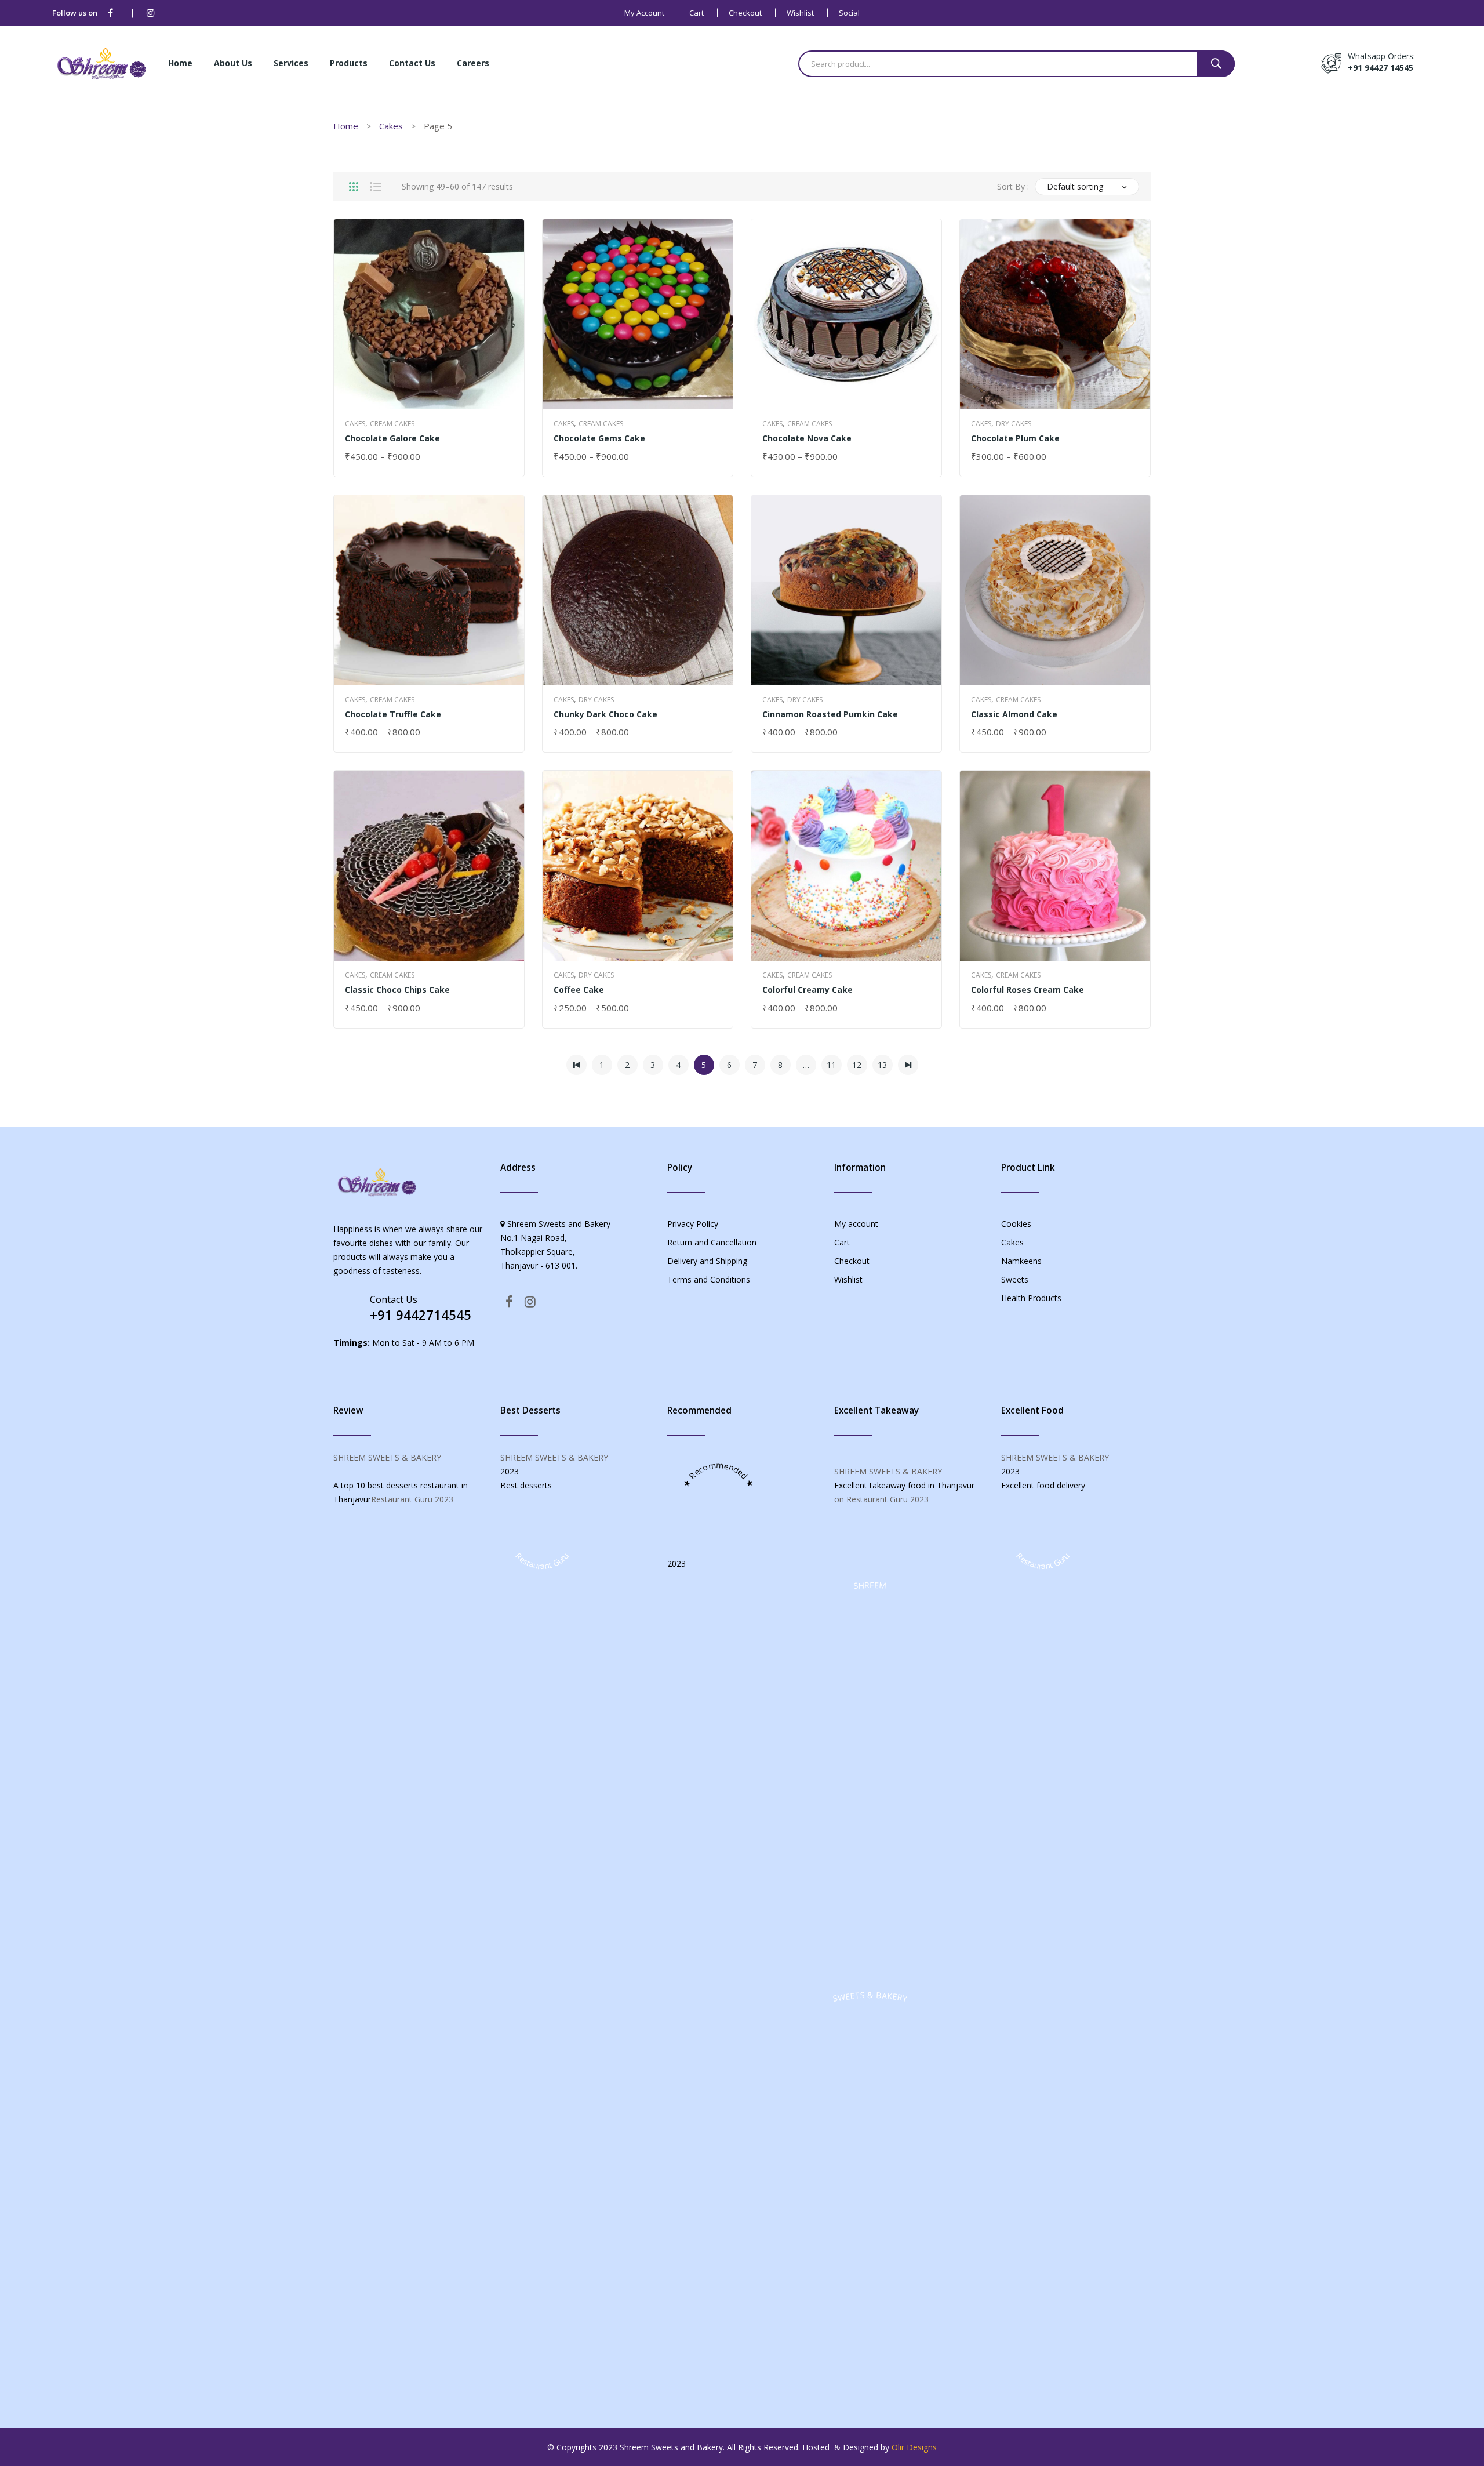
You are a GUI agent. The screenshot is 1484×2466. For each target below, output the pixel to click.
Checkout (745, 13)
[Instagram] (151, 13)
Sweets (1015, 1279)
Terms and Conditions (709, 1279)
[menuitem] (180, 64)
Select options (379, 457)
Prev (576, 1065)
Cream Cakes (392, 424)
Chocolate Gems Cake (599, 438)
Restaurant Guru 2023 (412, 1499)
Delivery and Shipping (707, 1261)
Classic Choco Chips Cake (397, 989)
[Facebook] (110, 13)
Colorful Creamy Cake (808, 989)
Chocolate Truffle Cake (393, 714)
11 (831, 1065)
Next (908, 1065)
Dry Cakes (1014, 424)
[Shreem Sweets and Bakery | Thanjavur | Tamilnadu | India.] (101, 62)
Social (849, 13)
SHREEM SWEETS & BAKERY (387, 1457)
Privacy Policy (693, 1224)
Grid (354, 187)
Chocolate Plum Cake (1015, 438)
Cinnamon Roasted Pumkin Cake (830, 714)
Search (1216, 64)
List (376, 187)
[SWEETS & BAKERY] (870, 2383)
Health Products (1031, 1298)
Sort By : (1013, 186)
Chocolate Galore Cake (392, 438)
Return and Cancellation (712, 1242)
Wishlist (800, 13)
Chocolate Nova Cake (807, 438)
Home (346, 126)
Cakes (391, 126)
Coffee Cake (579, 989)
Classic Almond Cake (1014, 714)
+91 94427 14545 (1381, 68)
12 (857, 1065)
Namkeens (1021, 1261)
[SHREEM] (870, 1973)
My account (644, 13)
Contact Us (394, 1299)
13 (882, 1065)
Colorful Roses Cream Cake (1027, 989)
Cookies (1016, 1224)
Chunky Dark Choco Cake (605, 714)
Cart (696, 13)
